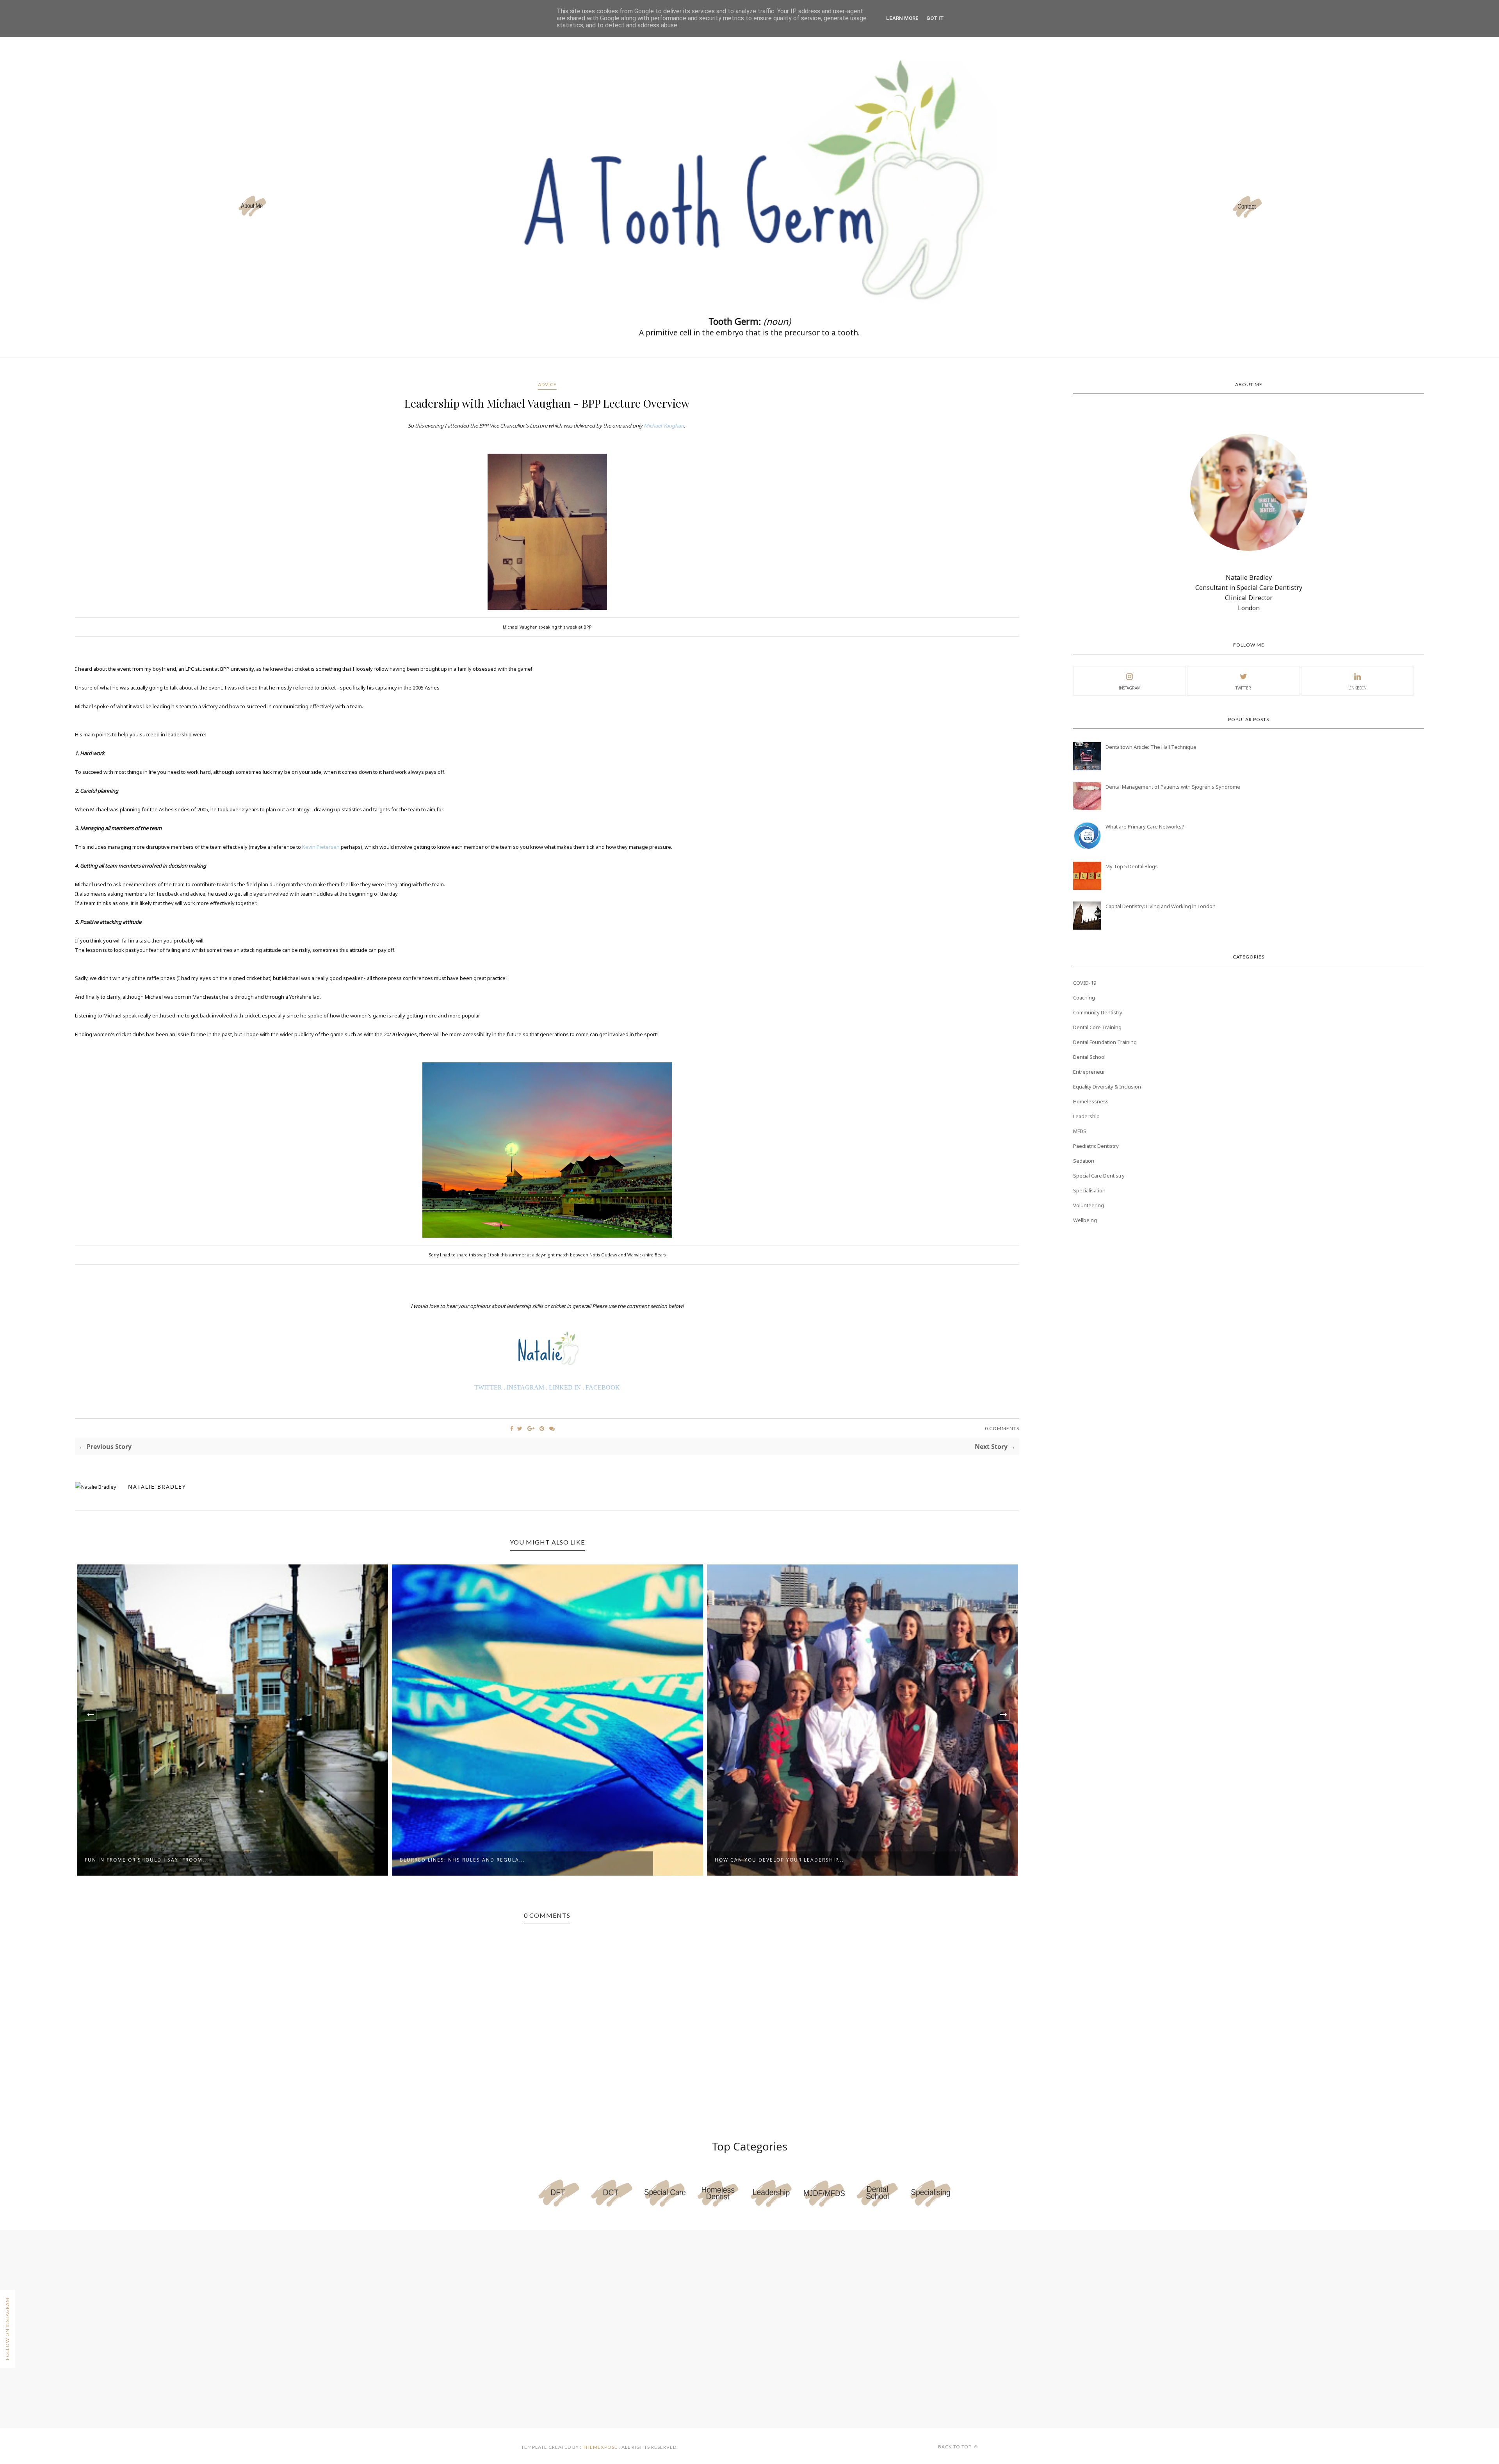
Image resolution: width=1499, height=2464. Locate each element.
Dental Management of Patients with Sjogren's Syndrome (1173, 787)
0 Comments (1002, 1428)
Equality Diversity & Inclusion (1107, 1087)
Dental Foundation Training (1105, 1042)
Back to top (955, 2447)
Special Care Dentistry (1099, 1176)
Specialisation (1089, 1190)
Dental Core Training (1097, 1027)
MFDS (1080, 1131)
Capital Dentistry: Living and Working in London (1161, 906)
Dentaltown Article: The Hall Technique (1151, 747)
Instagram (1130, 688)
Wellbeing (1085, 1220)
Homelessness (1091, 1101)
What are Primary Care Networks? (1145, 827)
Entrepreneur (1089, 1072)
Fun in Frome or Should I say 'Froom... (147, 1860)
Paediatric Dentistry (1096, 1146)
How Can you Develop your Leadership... (779, 1860)
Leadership (1086, 1116)
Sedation (1084, 1161)
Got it (935, 18)
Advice (547, 384)
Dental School (1089, 1057)
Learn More (902, 18)
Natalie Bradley (157, 1487)
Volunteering (1089, 1205)
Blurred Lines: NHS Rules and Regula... (462, 1860)
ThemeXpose (600, 2447)
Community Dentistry (1098, 1012)
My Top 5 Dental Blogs (1132, 866)
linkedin (1357, 688)
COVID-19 (1085, 983)
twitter (1243, 688)
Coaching (1084, 998)
